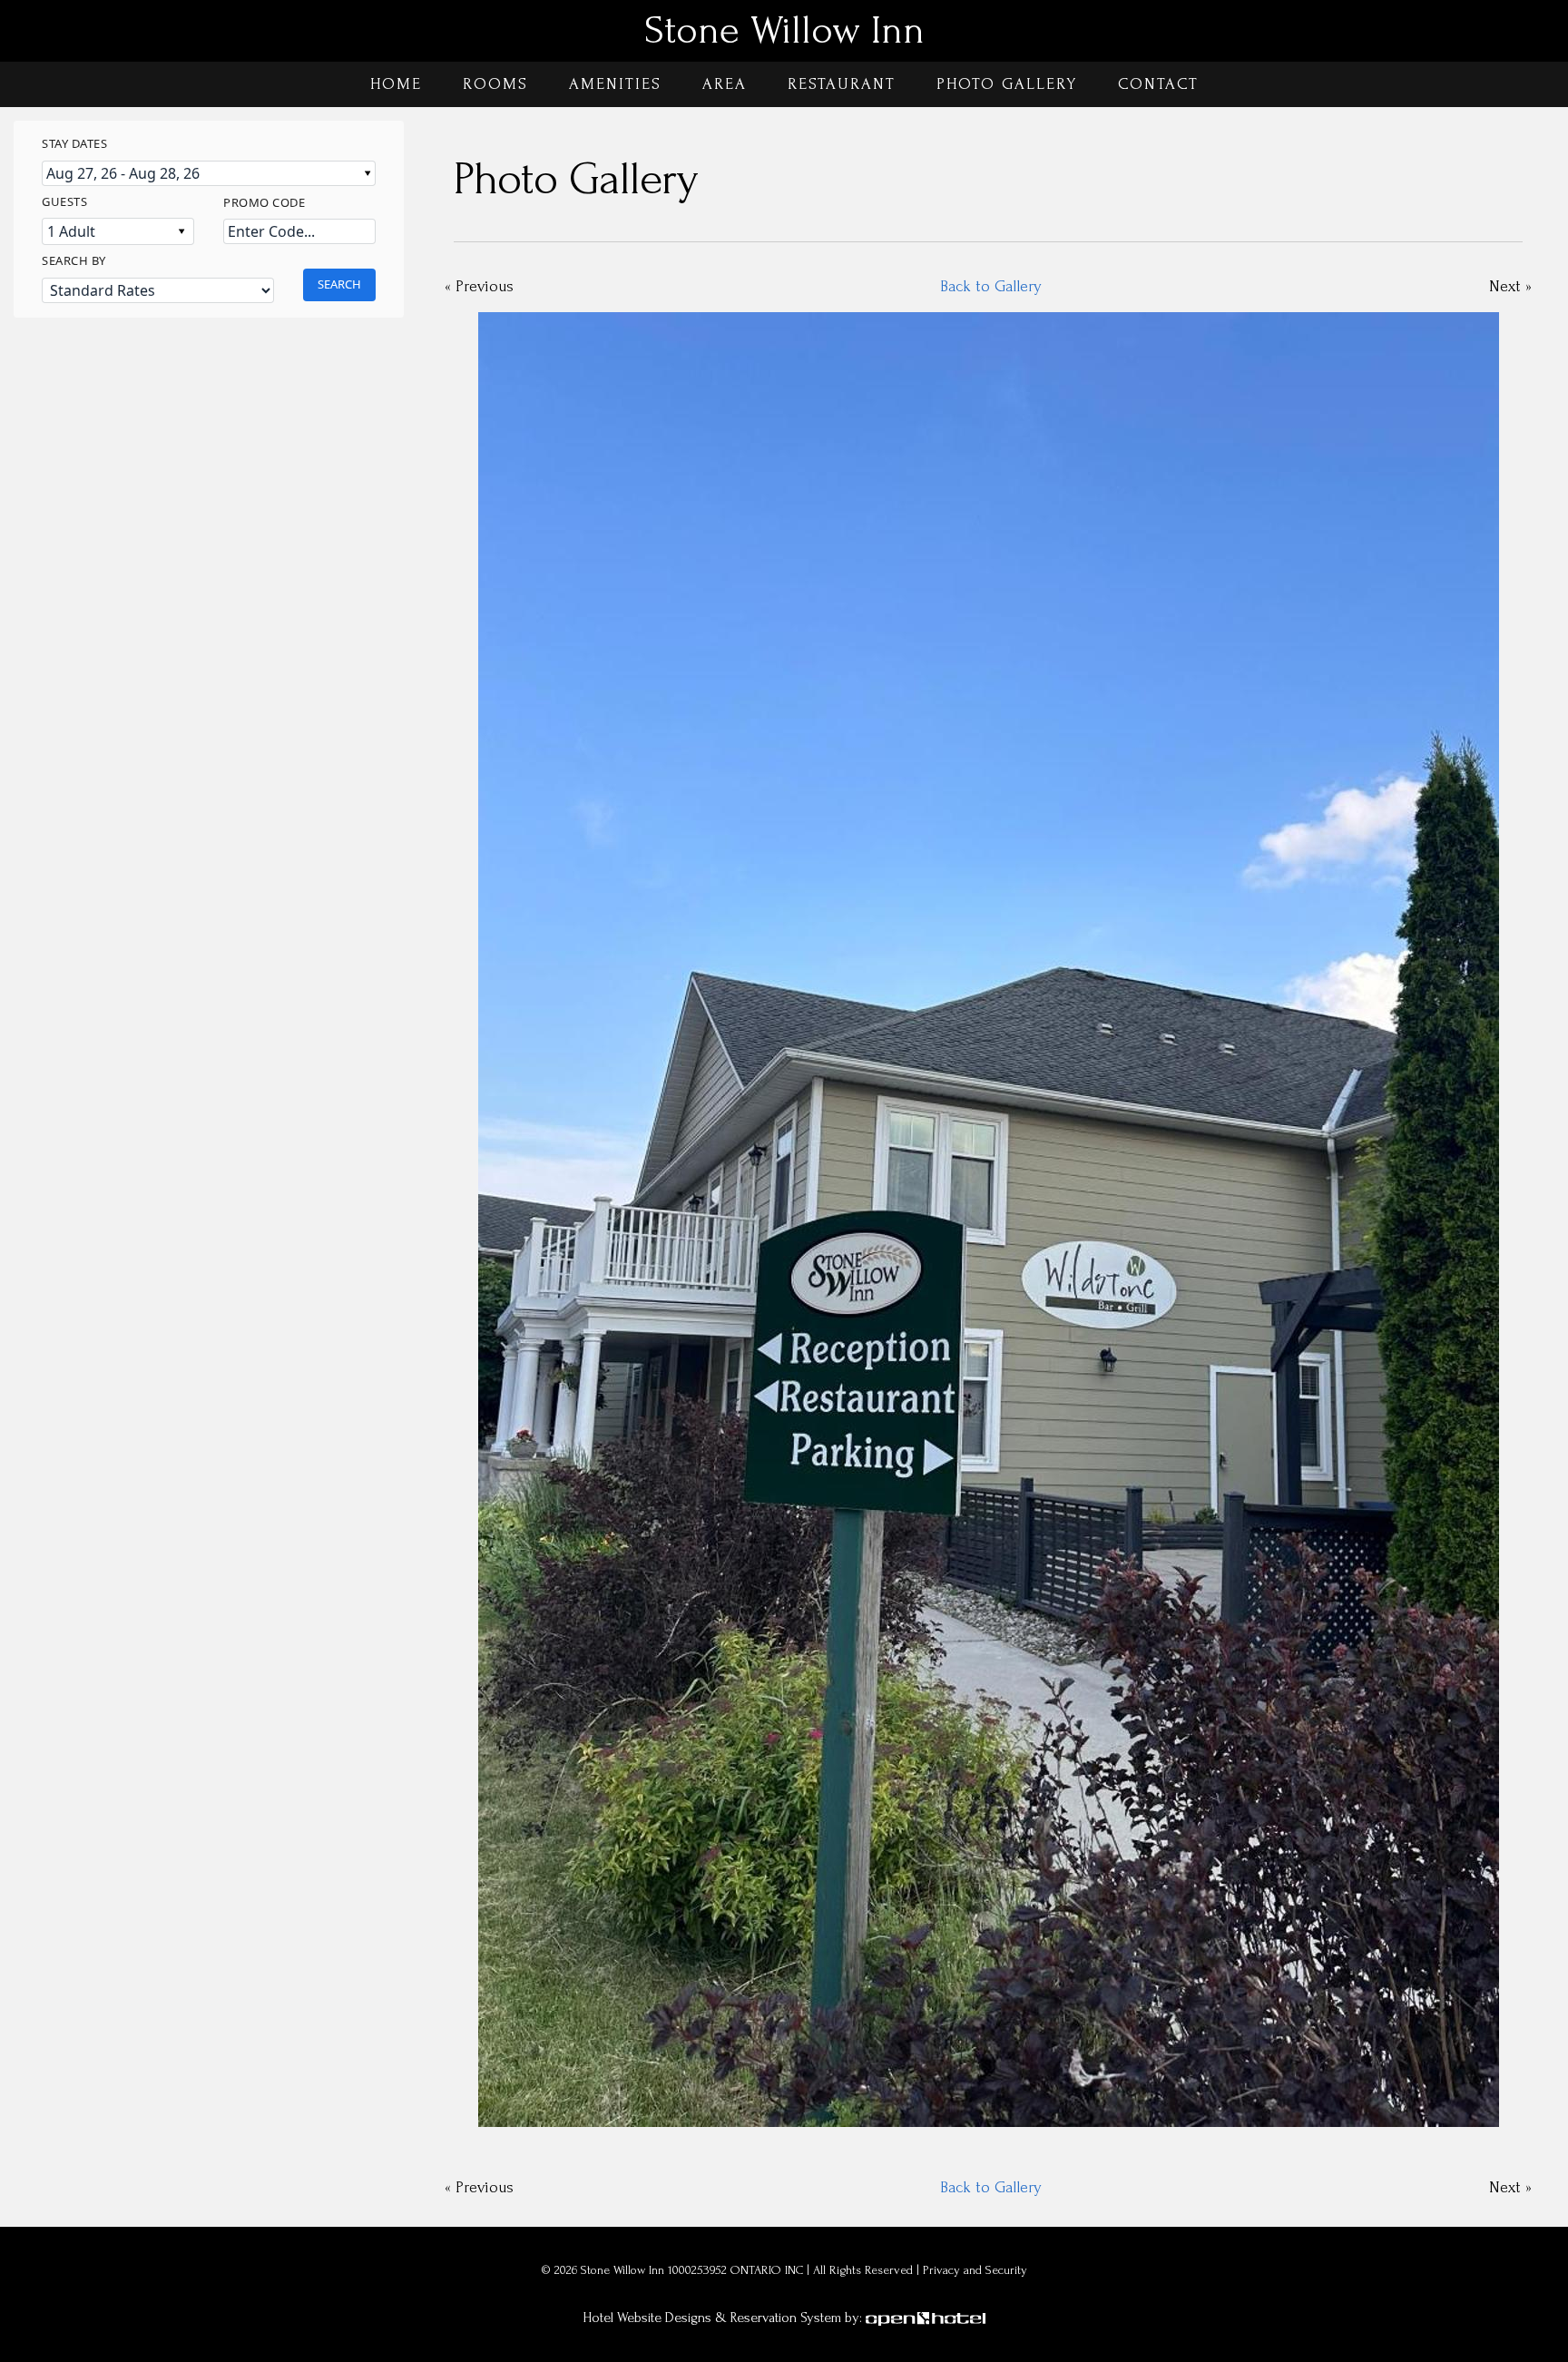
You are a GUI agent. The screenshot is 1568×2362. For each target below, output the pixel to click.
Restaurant (842, 84)
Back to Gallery (991, 286)
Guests (64, 201)
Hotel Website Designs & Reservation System (712, 2318)
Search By (74, 260)
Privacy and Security (975, 2270)
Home (396, 84)
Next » (1510, 286)
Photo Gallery (1007, 84)
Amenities (615, 84)
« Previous (479, 286)
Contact (1158, 84)
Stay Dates (74, 143)
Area (725, 84)
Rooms (495, 84)
